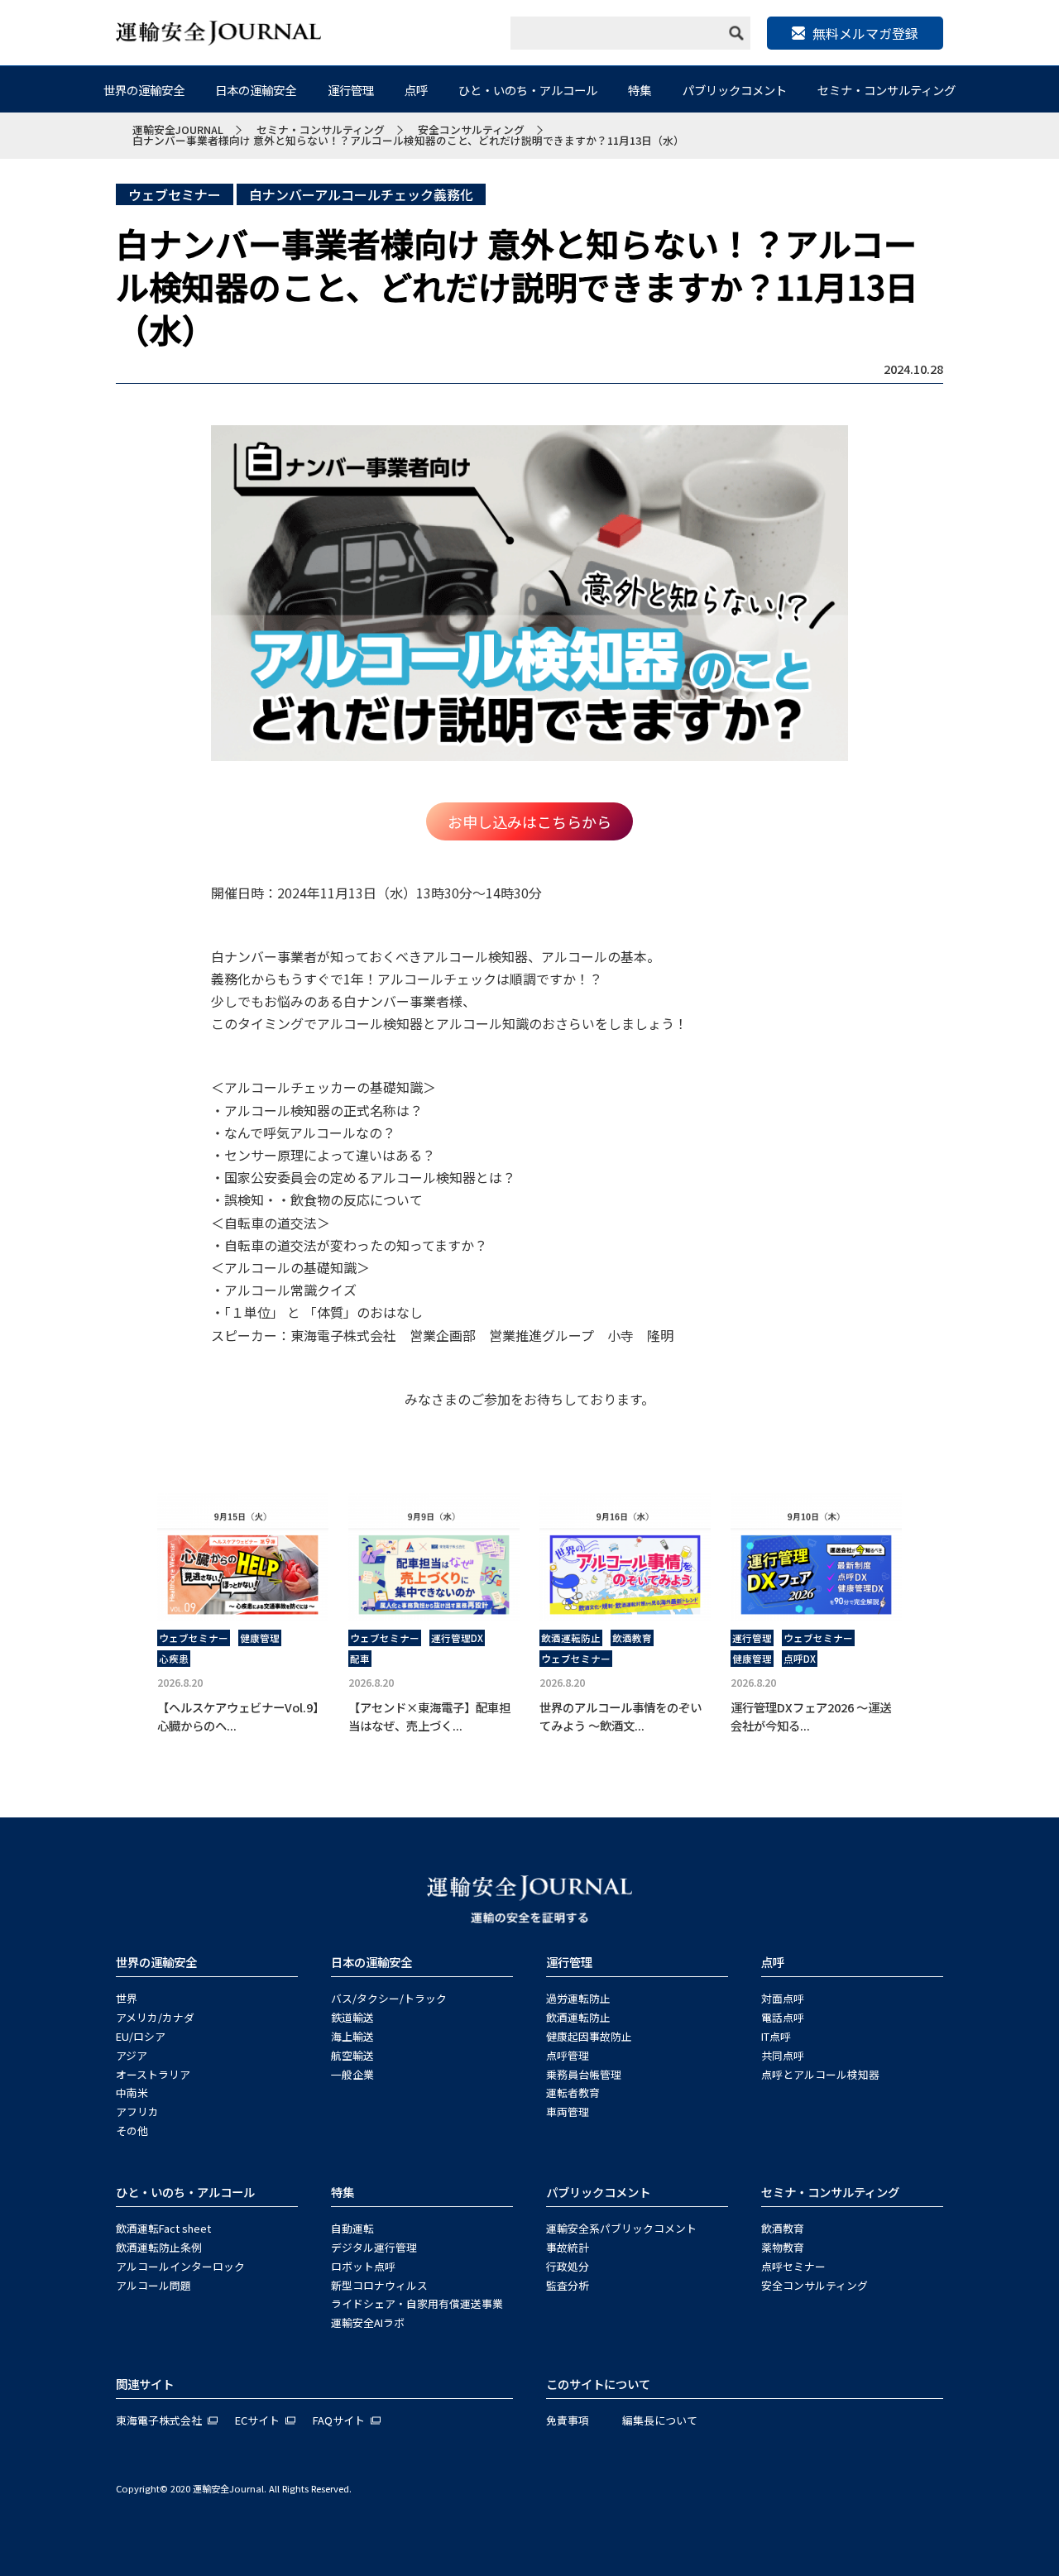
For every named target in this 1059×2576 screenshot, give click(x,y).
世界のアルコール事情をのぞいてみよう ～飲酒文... (621, 1716)
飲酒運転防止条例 (159, 2247)
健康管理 (260, 1638)
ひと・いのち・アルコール (528, 90)
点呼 (416, 90)
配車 (360, 1659)
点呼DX (800, 1659)
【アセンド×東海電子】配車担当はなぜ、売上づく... (429, 1716)
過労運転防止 (578, 1998)
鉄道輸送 (352, 2017)
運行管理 (351, 90)
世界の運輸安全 (144, 90)
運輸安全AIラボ (368, 2322)
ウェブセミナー (175, 194)
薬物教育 (783, 2247)
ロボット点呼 (363, 2266)
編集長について (660, 2420)
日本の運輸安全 (256, 90)
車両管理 (568, 2112)
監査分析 (568, 2285)
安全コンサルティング (815, 2285)
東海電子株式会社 (159, 2420)
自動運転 (352, 2228)
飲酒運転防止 (571, 1638)
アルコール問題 (153, 2285)
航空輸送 (352, 2055)
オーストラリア (153, 2074)
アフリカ (137, 2112)
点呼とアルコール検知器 (820, 2074)
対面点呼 (783, 1998)
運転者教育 (573, 2092)
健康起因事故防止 (589, 2036)
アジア (132, 2055)
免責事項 (568, 2420)
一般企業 (352, 2074)
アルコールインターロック (180, 2266)
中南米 (132, 2092)
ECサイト (257, 2420)
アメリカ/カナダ (155, 2017)
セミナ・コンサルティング (886, 90)
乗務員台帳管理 (584, 2074)
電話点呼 (783, 2017)
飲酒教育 (632, 1638)
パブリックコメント (735, 90)
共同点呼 (783, 2055)
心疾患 (174, 1659)
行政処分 (568, 2266)
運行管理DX (457, 1638)
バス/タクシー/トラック (389, 1998)
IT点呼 (776, 2036)
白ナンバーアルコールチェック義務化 (361, 194)
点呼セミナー (793, 2266)
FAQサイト (339, 2420)
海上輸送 (352, 2036)
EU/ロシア (141, 2036)
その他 (132, 2131)
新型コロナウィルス (379, 2285)
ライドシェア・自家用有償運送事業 (417, 2303)
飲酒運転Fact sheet (163, 2228)
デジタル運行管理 (374, 2247)
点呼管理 (568, 2055)
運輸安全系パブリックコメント (621, 2228)
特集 (640, 90)
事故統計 (568, 2247)
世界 (127, 1998)
